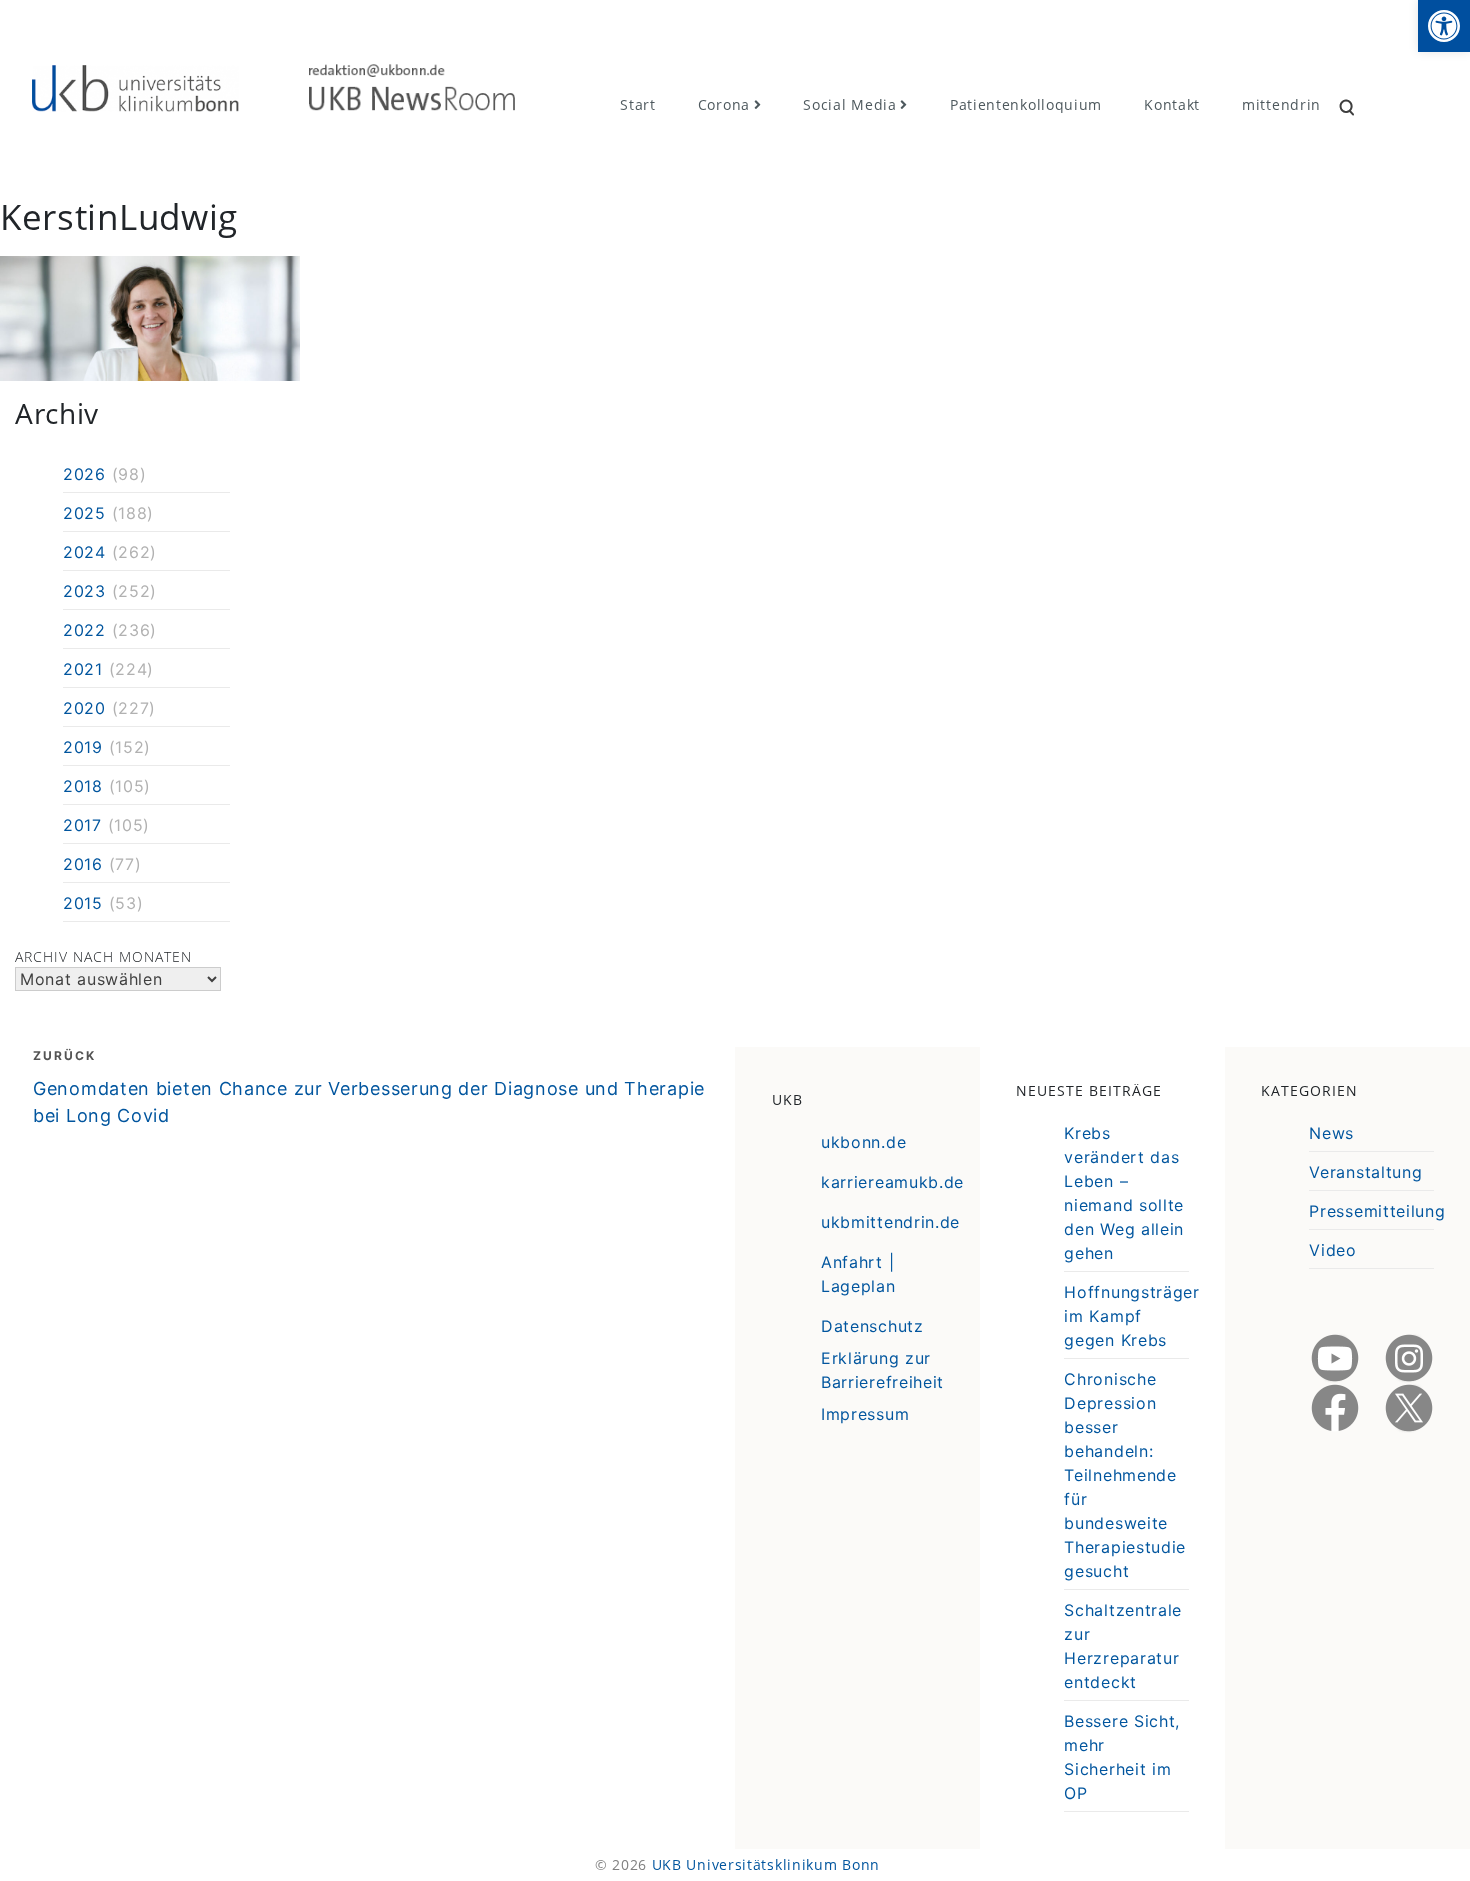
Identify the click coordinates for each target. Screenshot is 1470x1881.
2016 (83, 864)
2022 (84, 630)
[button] (1444, 26)
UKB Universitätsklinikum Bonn (766, 1864)
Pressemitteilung (1377, 1211)
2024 (84, 552)
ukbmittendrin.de (890, 1222)
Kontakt (1172, 104)
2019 (83, 747)
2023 (84, 591)
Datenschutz (872, 1326)
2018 (83, 786)
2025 (84, 513)
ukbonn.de (863, 1142)
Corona (724, 104)
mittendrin (1281, 104)
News (1331, 1133)
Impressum (865, 1414)
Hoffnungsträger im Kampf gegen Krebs (1132, 1316)
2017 (82, 825)
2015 (83, 903)
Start (638, 104)
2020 (84, 708)
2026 (84, 474)
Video (1333, 1250)
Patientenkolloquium (1026, 104)
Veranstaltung (1365, 1172)
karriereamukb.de (892, 1182)
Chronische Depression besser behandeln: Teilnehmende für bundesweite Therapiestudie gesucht (1125, 1475)
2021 (83, 669)
